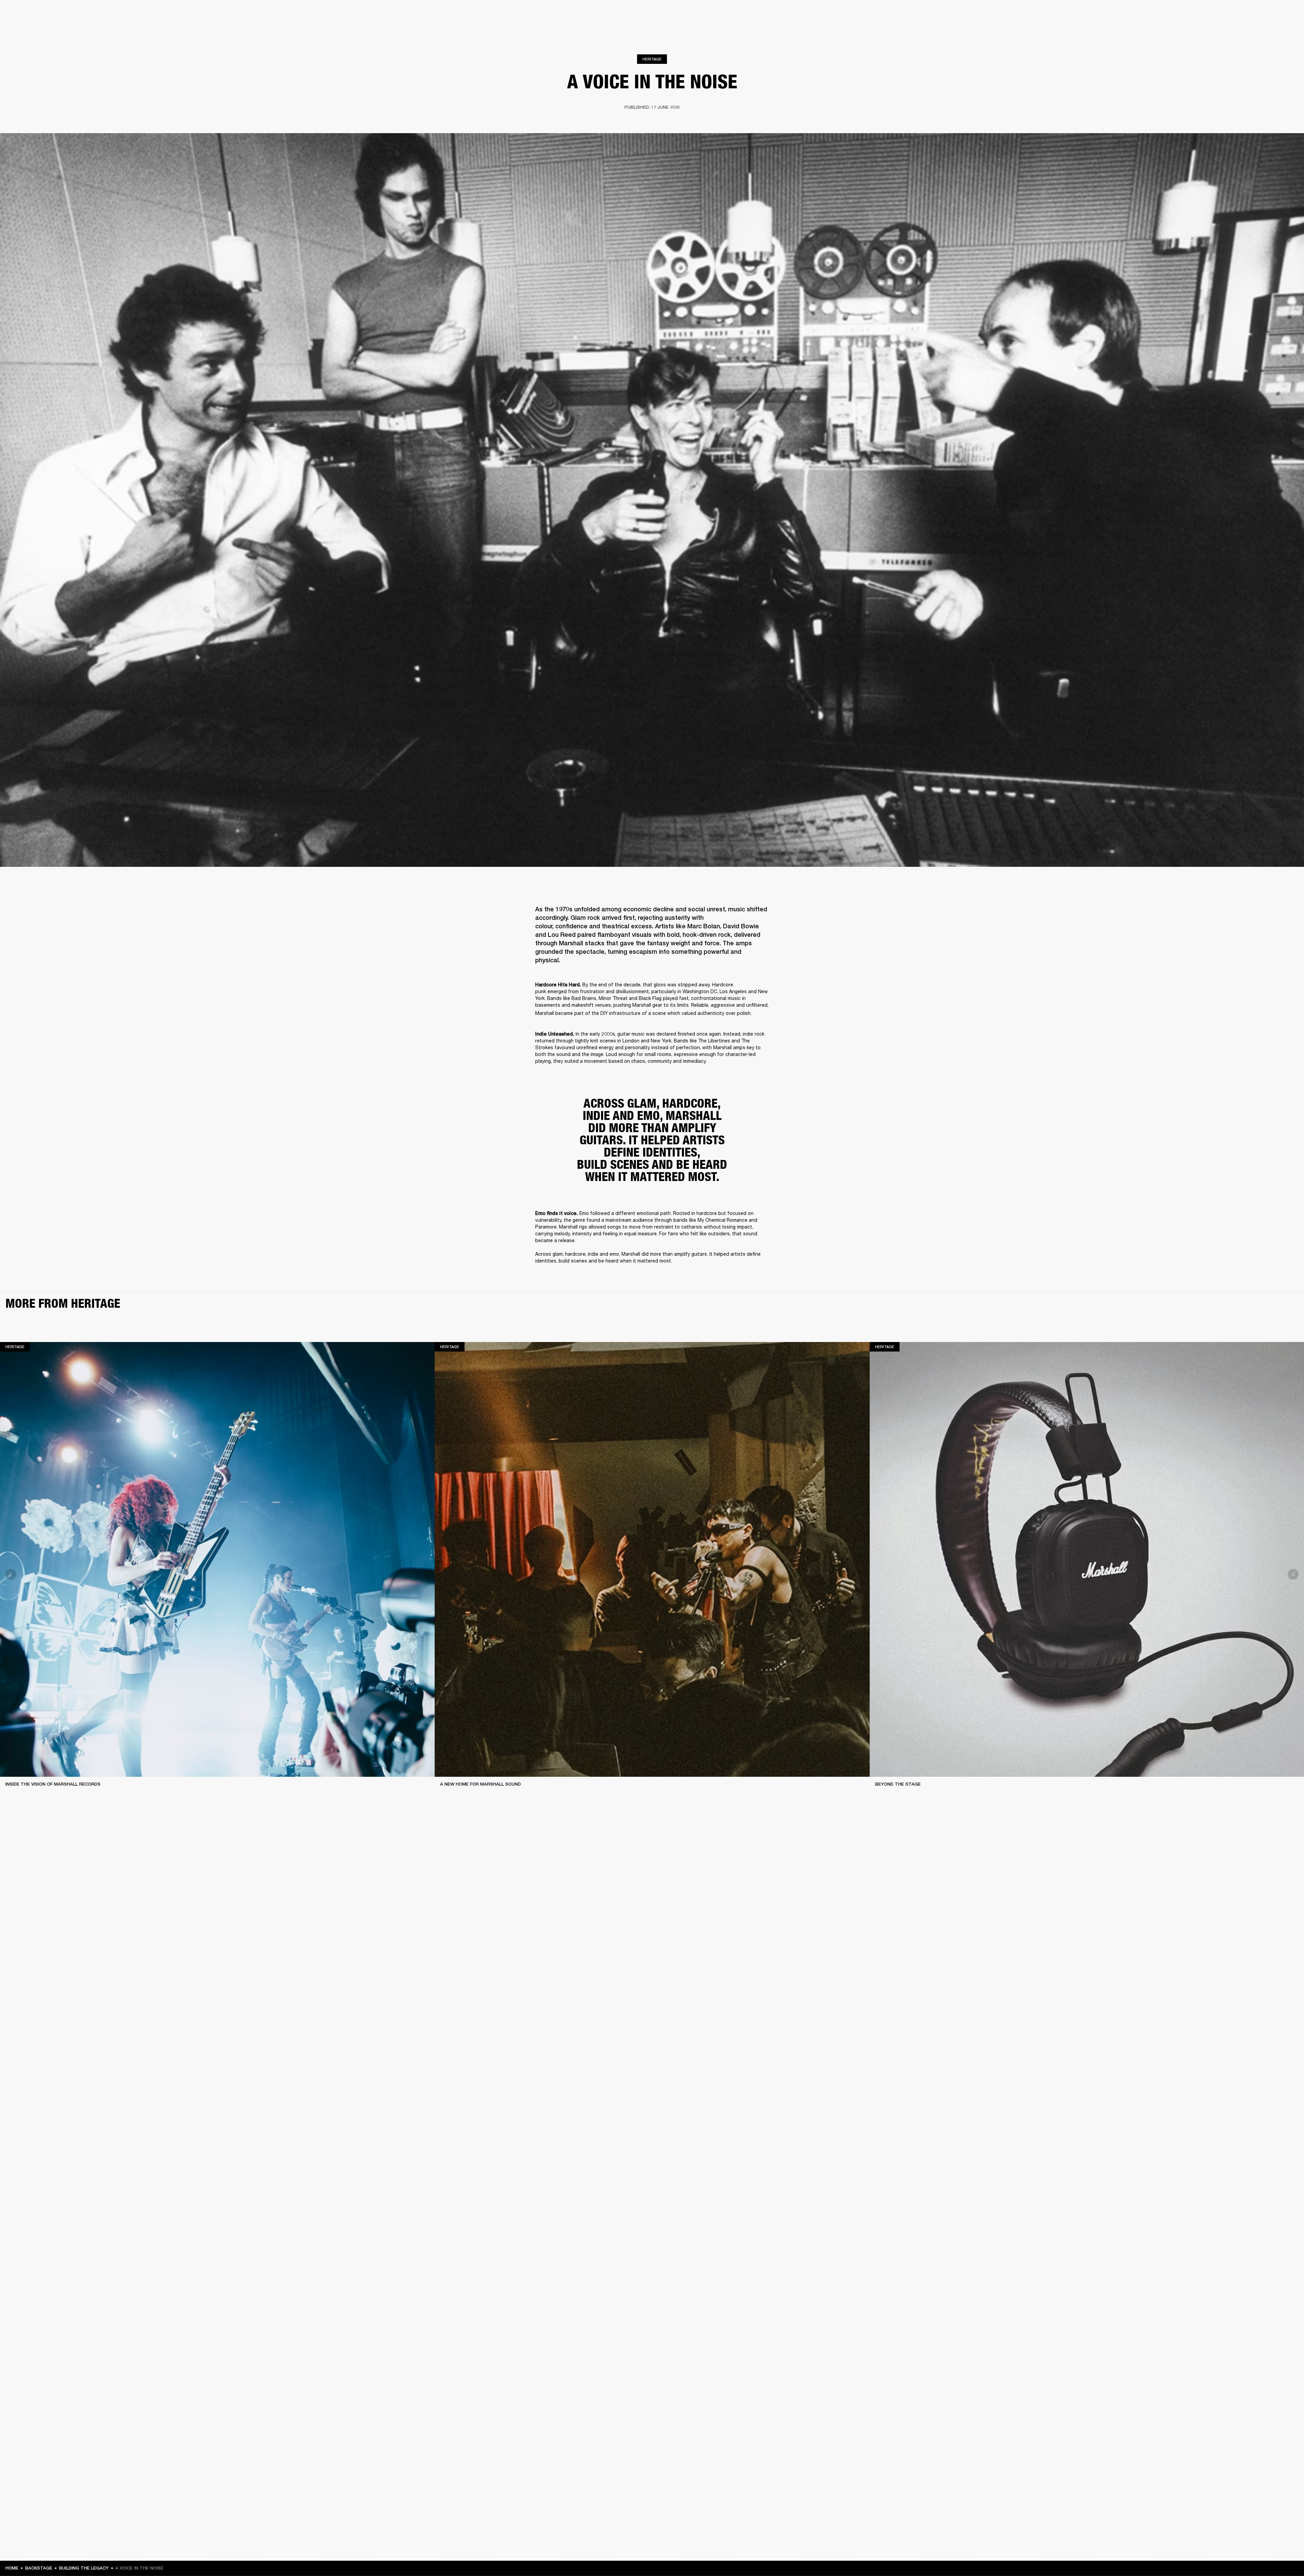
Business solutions (1170, 14)
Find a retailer (1242, 14)
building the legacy (84, 2568)
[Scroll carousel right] (1293, 1574)
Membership (1209, 14)
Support (1235, 31)
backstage (39, 2568)
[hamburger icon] (1287, 31)
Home (12, 2568)
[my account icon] (1265, 31)
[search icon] (1254, 31)
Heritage (652, 59)
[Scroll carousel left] (11, 1574)
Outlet (1270, 14)
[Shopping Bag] (1276, 31)
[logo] (27, 27)
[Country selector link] (1287, 14)
